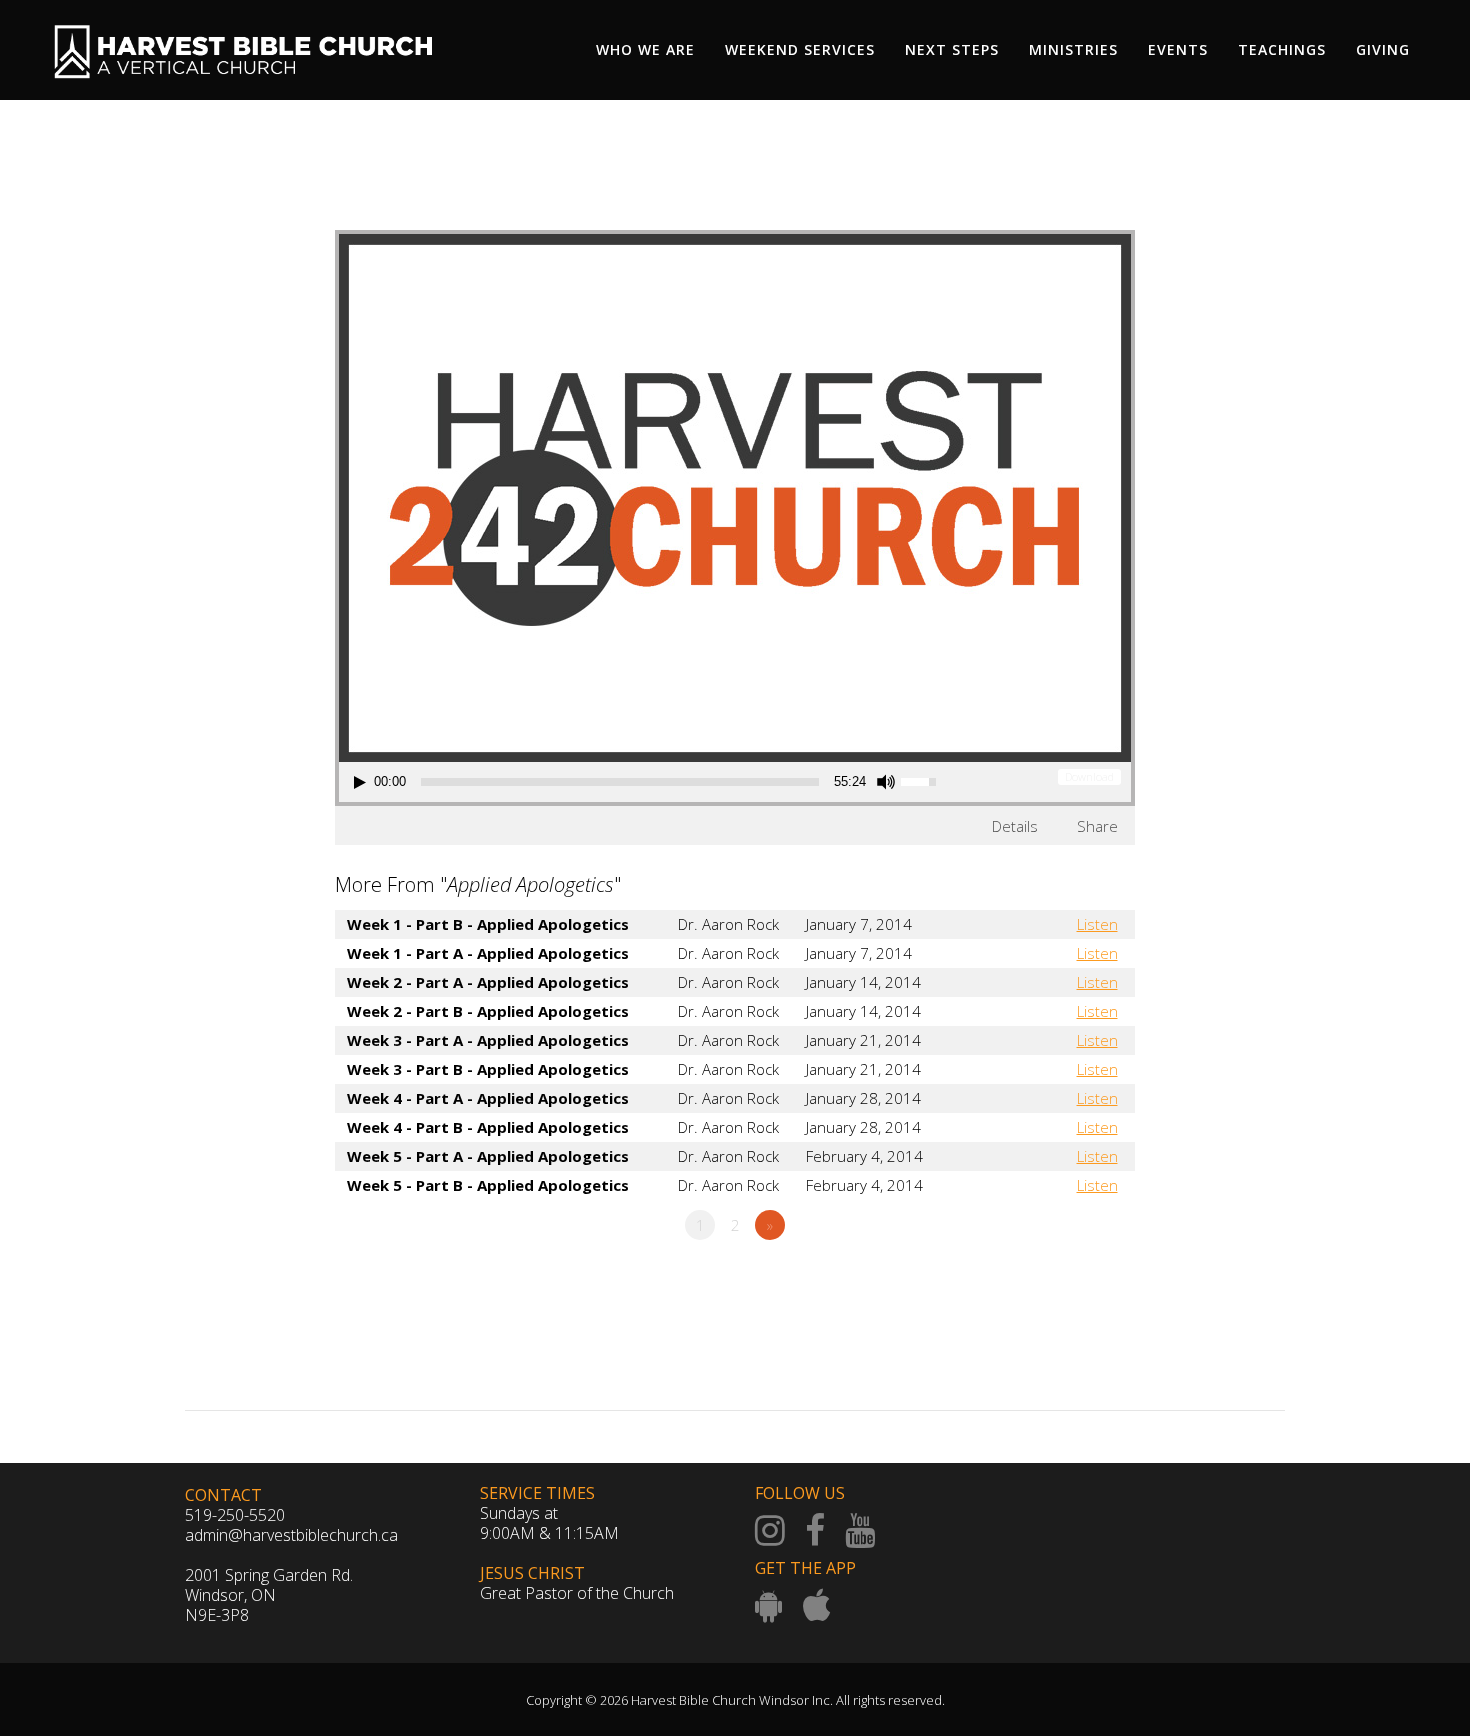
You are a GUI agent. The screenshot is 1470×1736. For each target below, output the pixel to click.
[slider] (620, 782)
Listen (1097, 924)
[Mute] (886, 782)
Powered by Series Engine (1061, 1280)
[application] (648, 782)
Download (1089, 776)
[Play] (360, 782)
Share (1097, 826)
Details (1015, 826)
